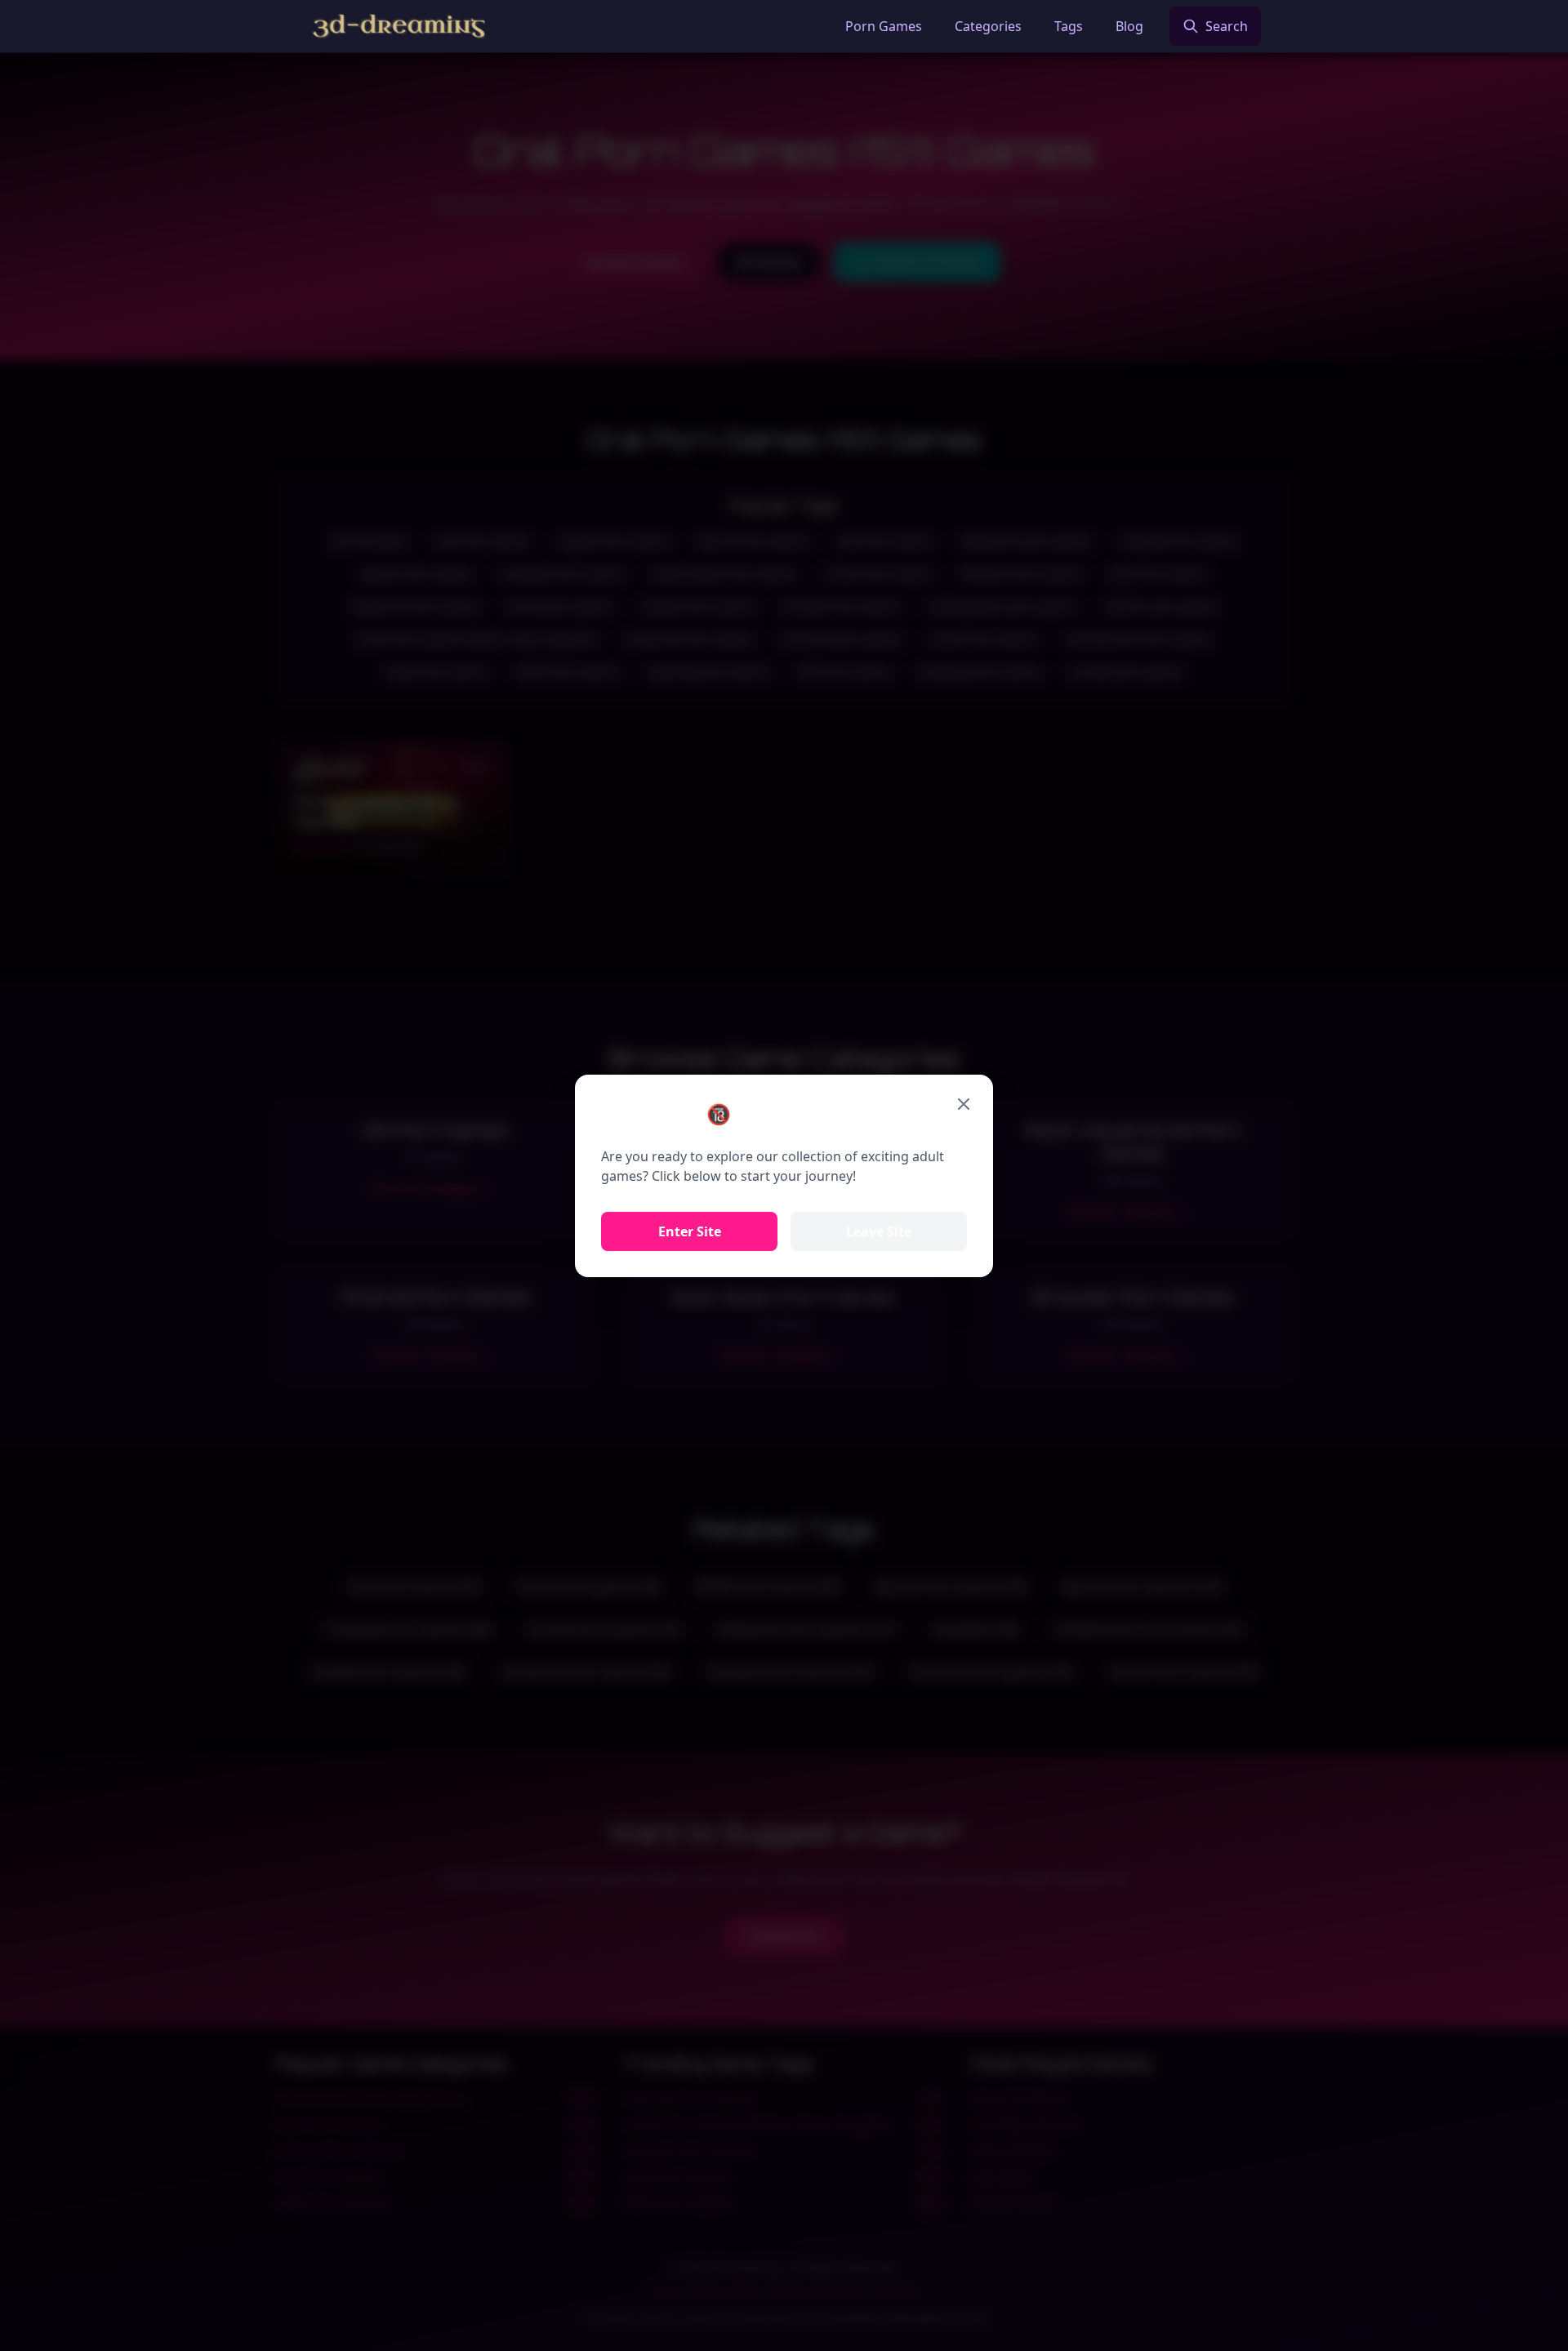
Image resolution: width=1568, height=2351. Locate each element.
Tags (1069, 26)
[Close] (964, 1104)
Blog (1129, 26)
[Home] (399, 26)
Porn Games (884, 26)
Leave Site (879, 1231)
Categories (988, 26)
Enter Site (690, 1231)
